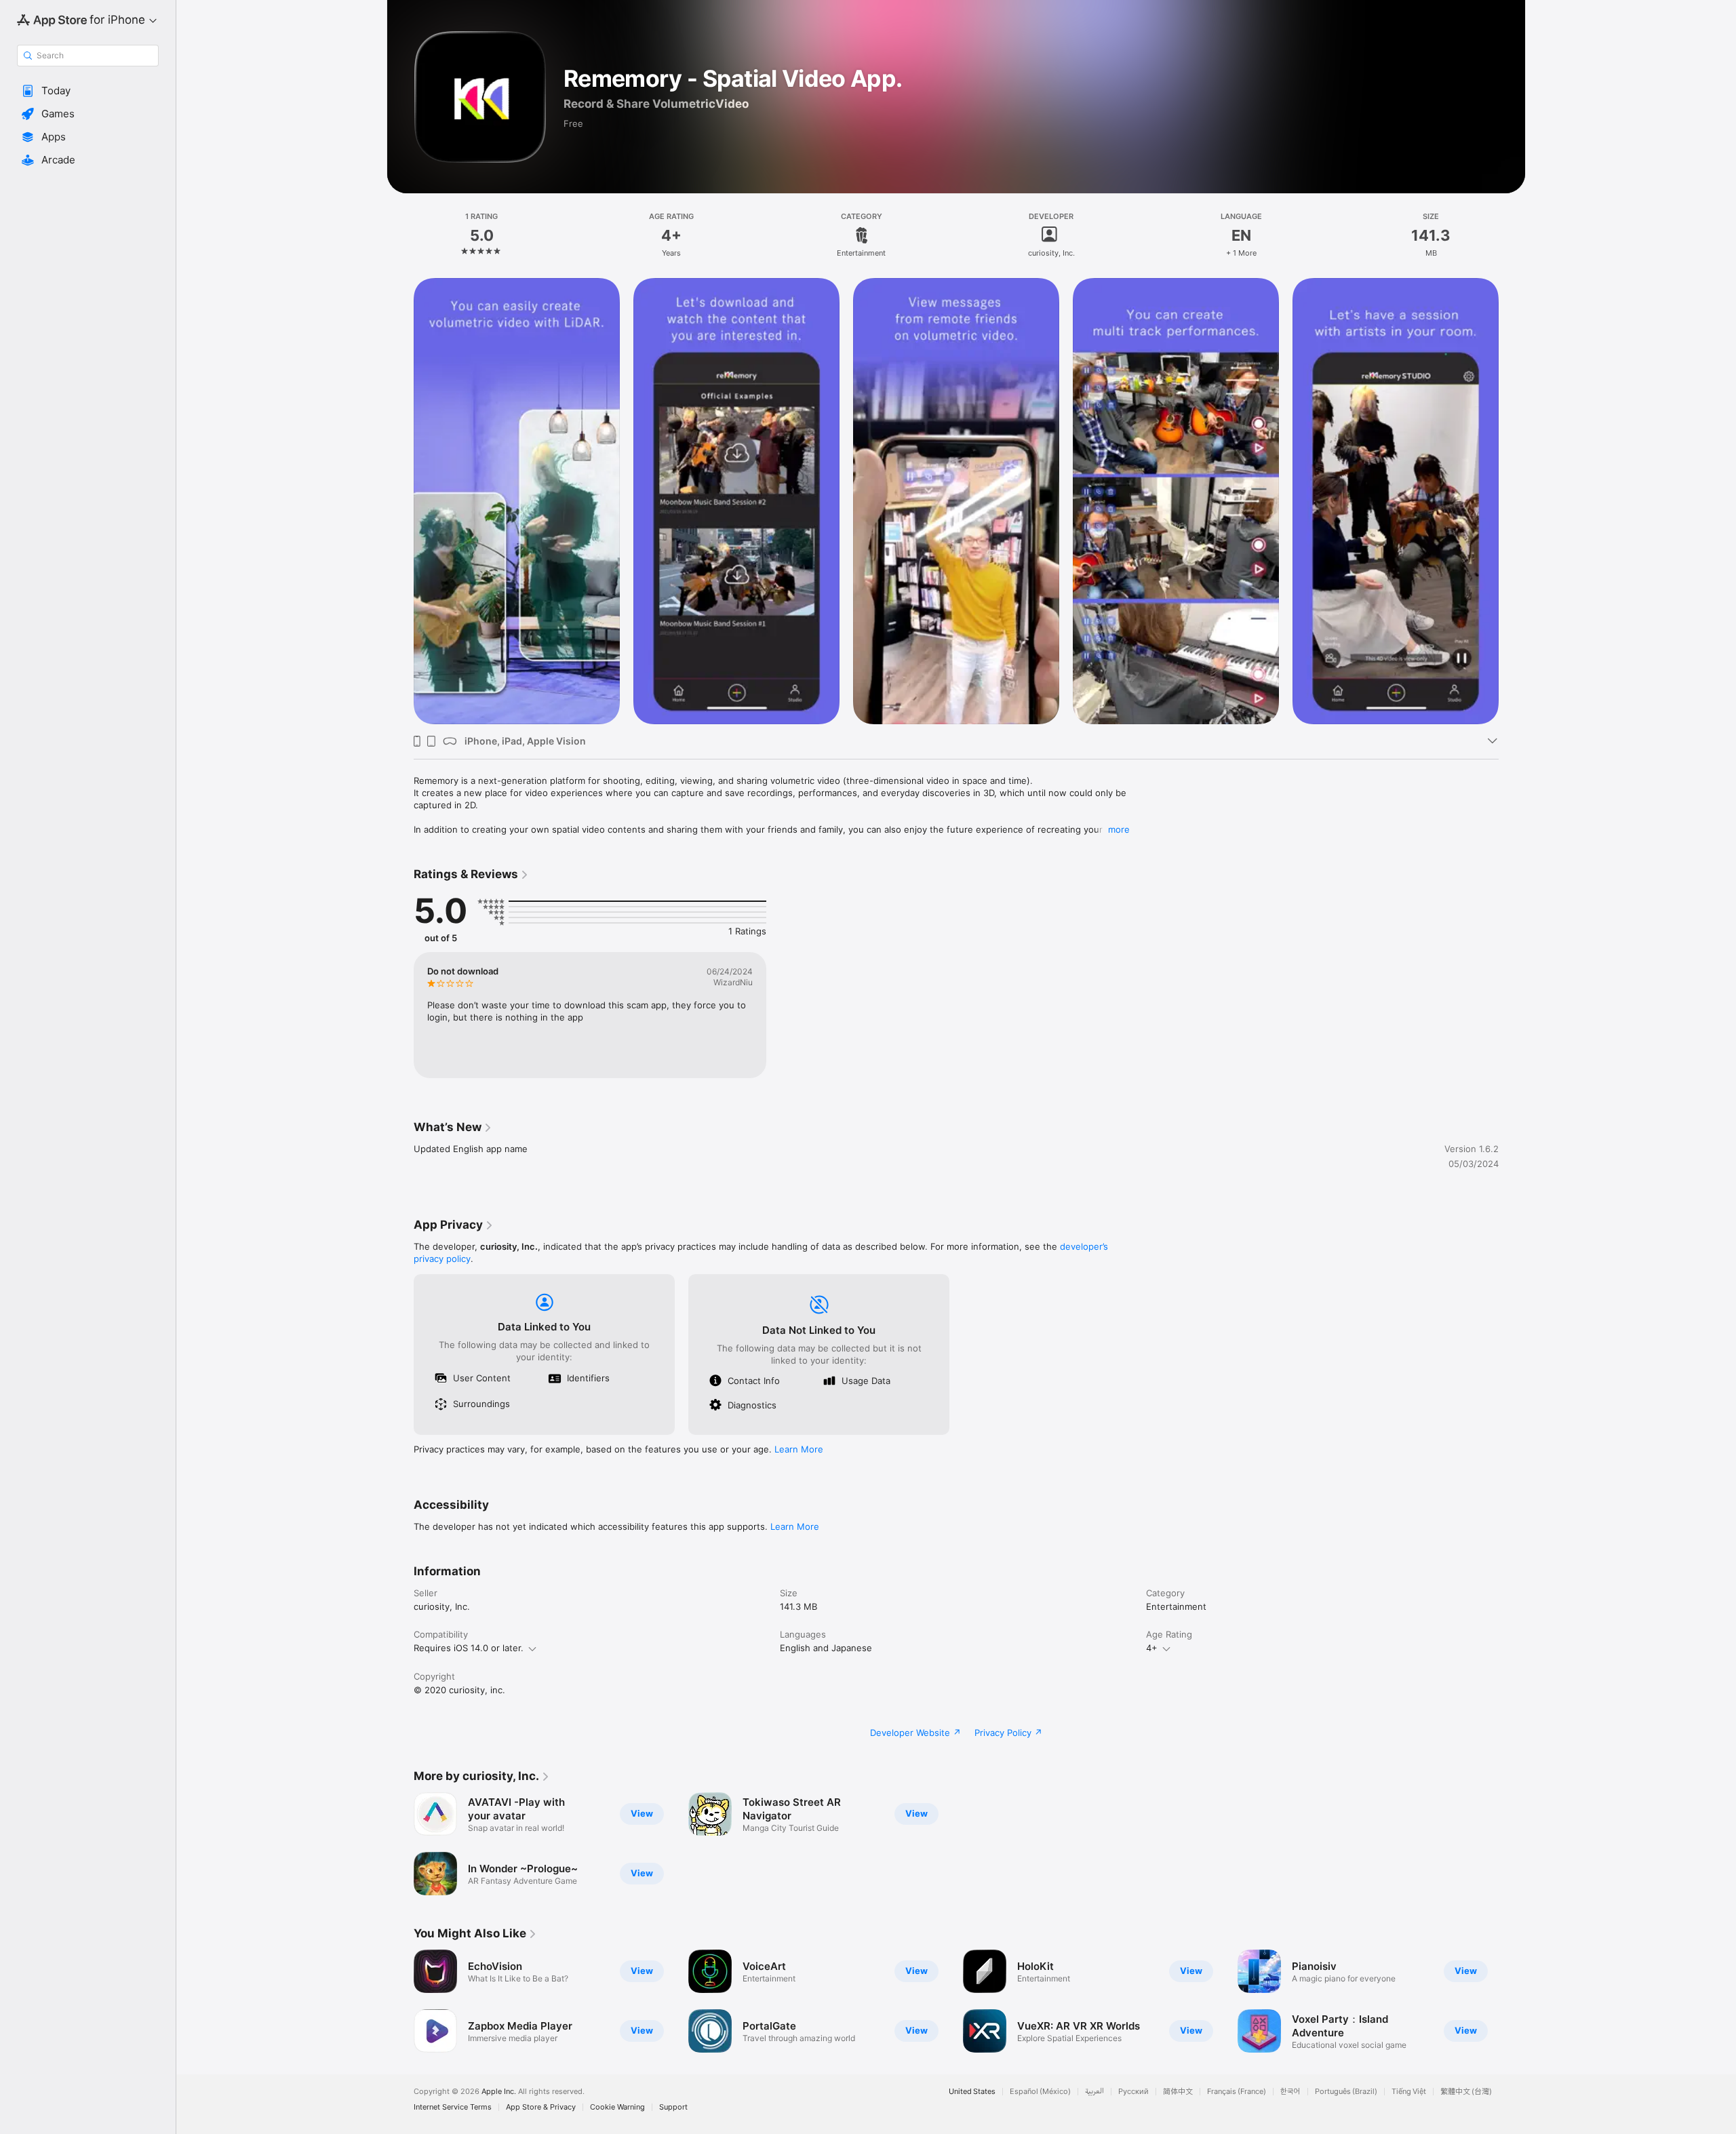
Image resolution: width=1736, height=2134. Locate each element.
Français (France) (1237, 2092)
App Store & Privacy (541, 2107)
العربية (1094, 2092)
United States (972, 2092)
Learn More (799, 1449)
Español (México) (1040, 2092)
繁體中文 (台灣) (1466, 2092)
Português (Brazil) (1346, 2092)
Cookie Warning (617, 2107)
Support (673, 2107)
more (1119, 829)
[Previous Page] (400, 501)
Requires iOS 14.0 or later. (469, 1648)
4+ (1152, 1648)
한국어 (1290, 2092)
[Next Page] (1512, 501)
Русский (1133, 2092)
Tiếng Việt (1409, 2092)
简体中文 (1178, 2092)
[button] (88, 91)
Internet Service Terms (453, 2107)
